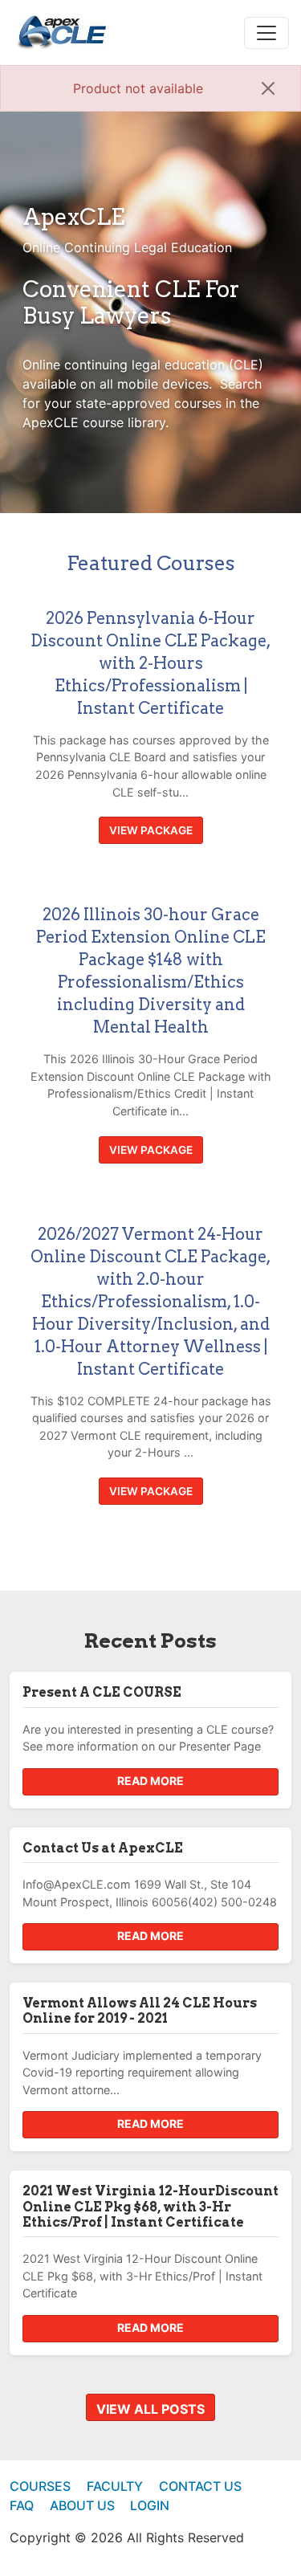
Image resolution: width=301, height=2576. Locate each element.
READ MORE (150, 1781)
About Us (82, 2505)
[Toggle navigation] (266, 33)
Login (150, 2505)
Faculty (115, 2486)
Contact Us (200, 2486)
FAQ (22, 2505)
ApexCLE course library (94, 422)
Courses (40, 2486)
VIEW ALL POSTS (150, 2409)
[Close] (268, 88)
